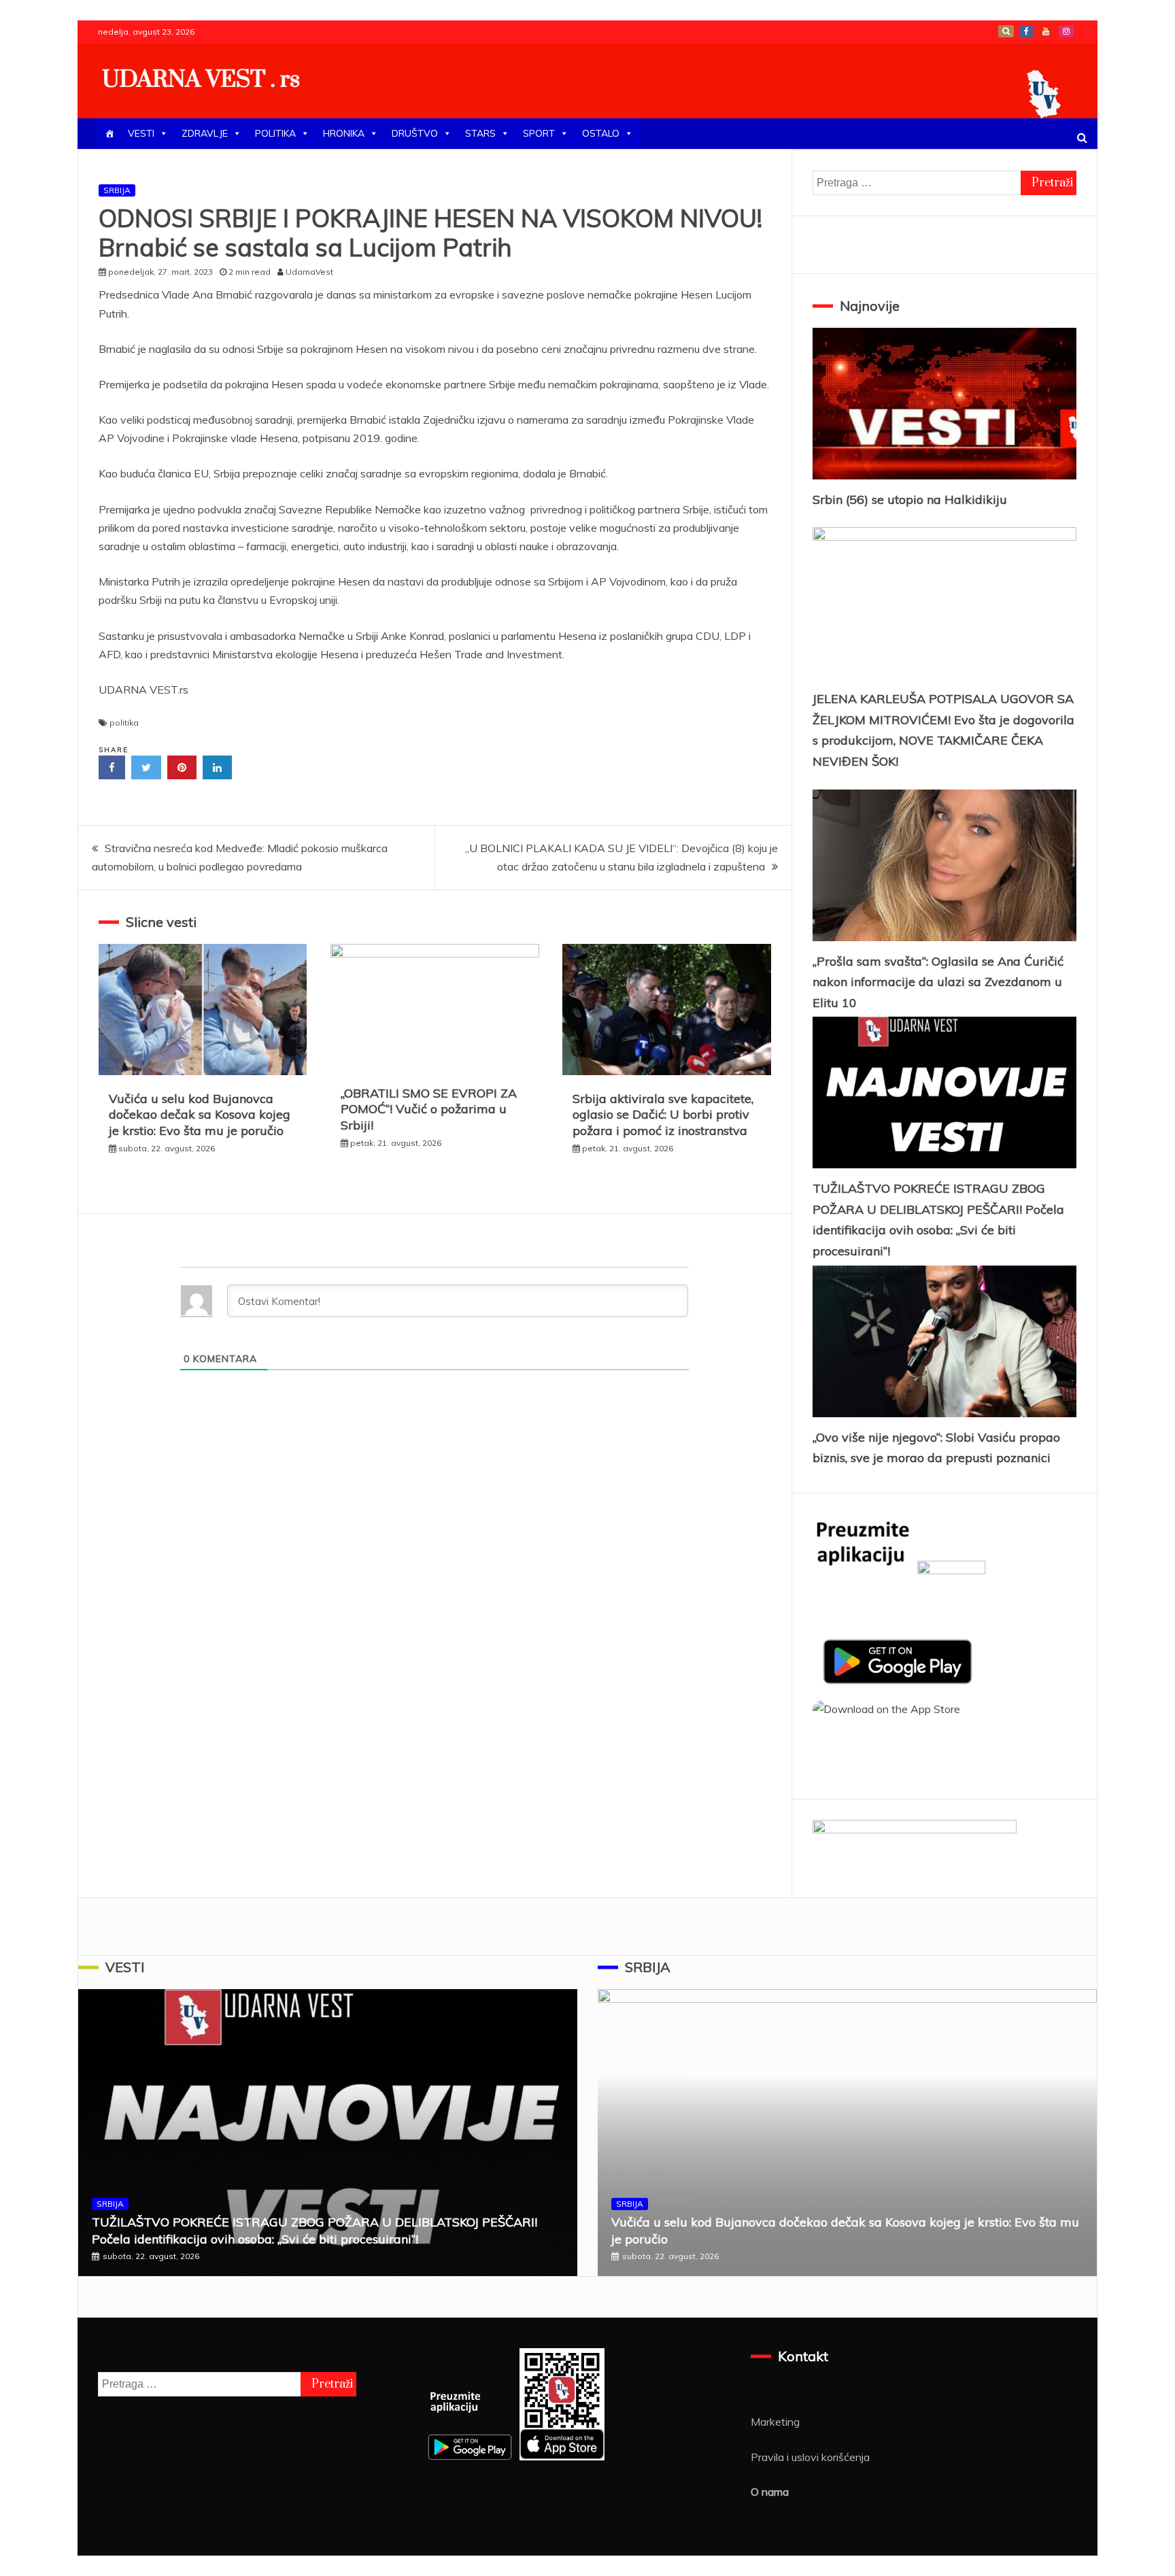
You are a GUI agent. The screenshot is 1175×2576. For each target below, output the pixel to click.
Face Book (1026, 31)
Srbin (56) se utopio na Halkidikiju (910, 499)
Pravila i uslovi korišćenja (810, 2457)
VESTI (141, 133)
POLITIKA (275, 133)
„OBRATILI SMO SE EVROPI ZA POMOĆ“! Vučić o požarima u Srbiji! (429, 1109)
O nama (770, 2492)
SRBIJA (117, 190)
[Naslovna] (109, 134)
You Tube (1046, 31)
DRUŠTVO (415, 133)
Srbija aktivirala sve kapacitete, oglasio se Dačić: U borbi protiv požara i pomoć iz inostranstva (663, 1115)
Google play (1006, 31)
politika (124, 723)
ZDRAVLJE (205, 133)
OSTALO (601, 133)
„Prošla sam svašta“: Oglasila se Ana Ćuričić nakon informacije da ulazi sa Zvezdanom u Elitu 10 (938, 982)
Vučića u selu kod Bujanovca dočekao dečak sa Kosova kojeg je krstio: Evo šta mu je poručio (200, 1115)
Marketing (775, 2422)
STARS (480, 133)
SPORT (539, 133)
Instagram (1066, 31)
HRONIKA (344, 133)
